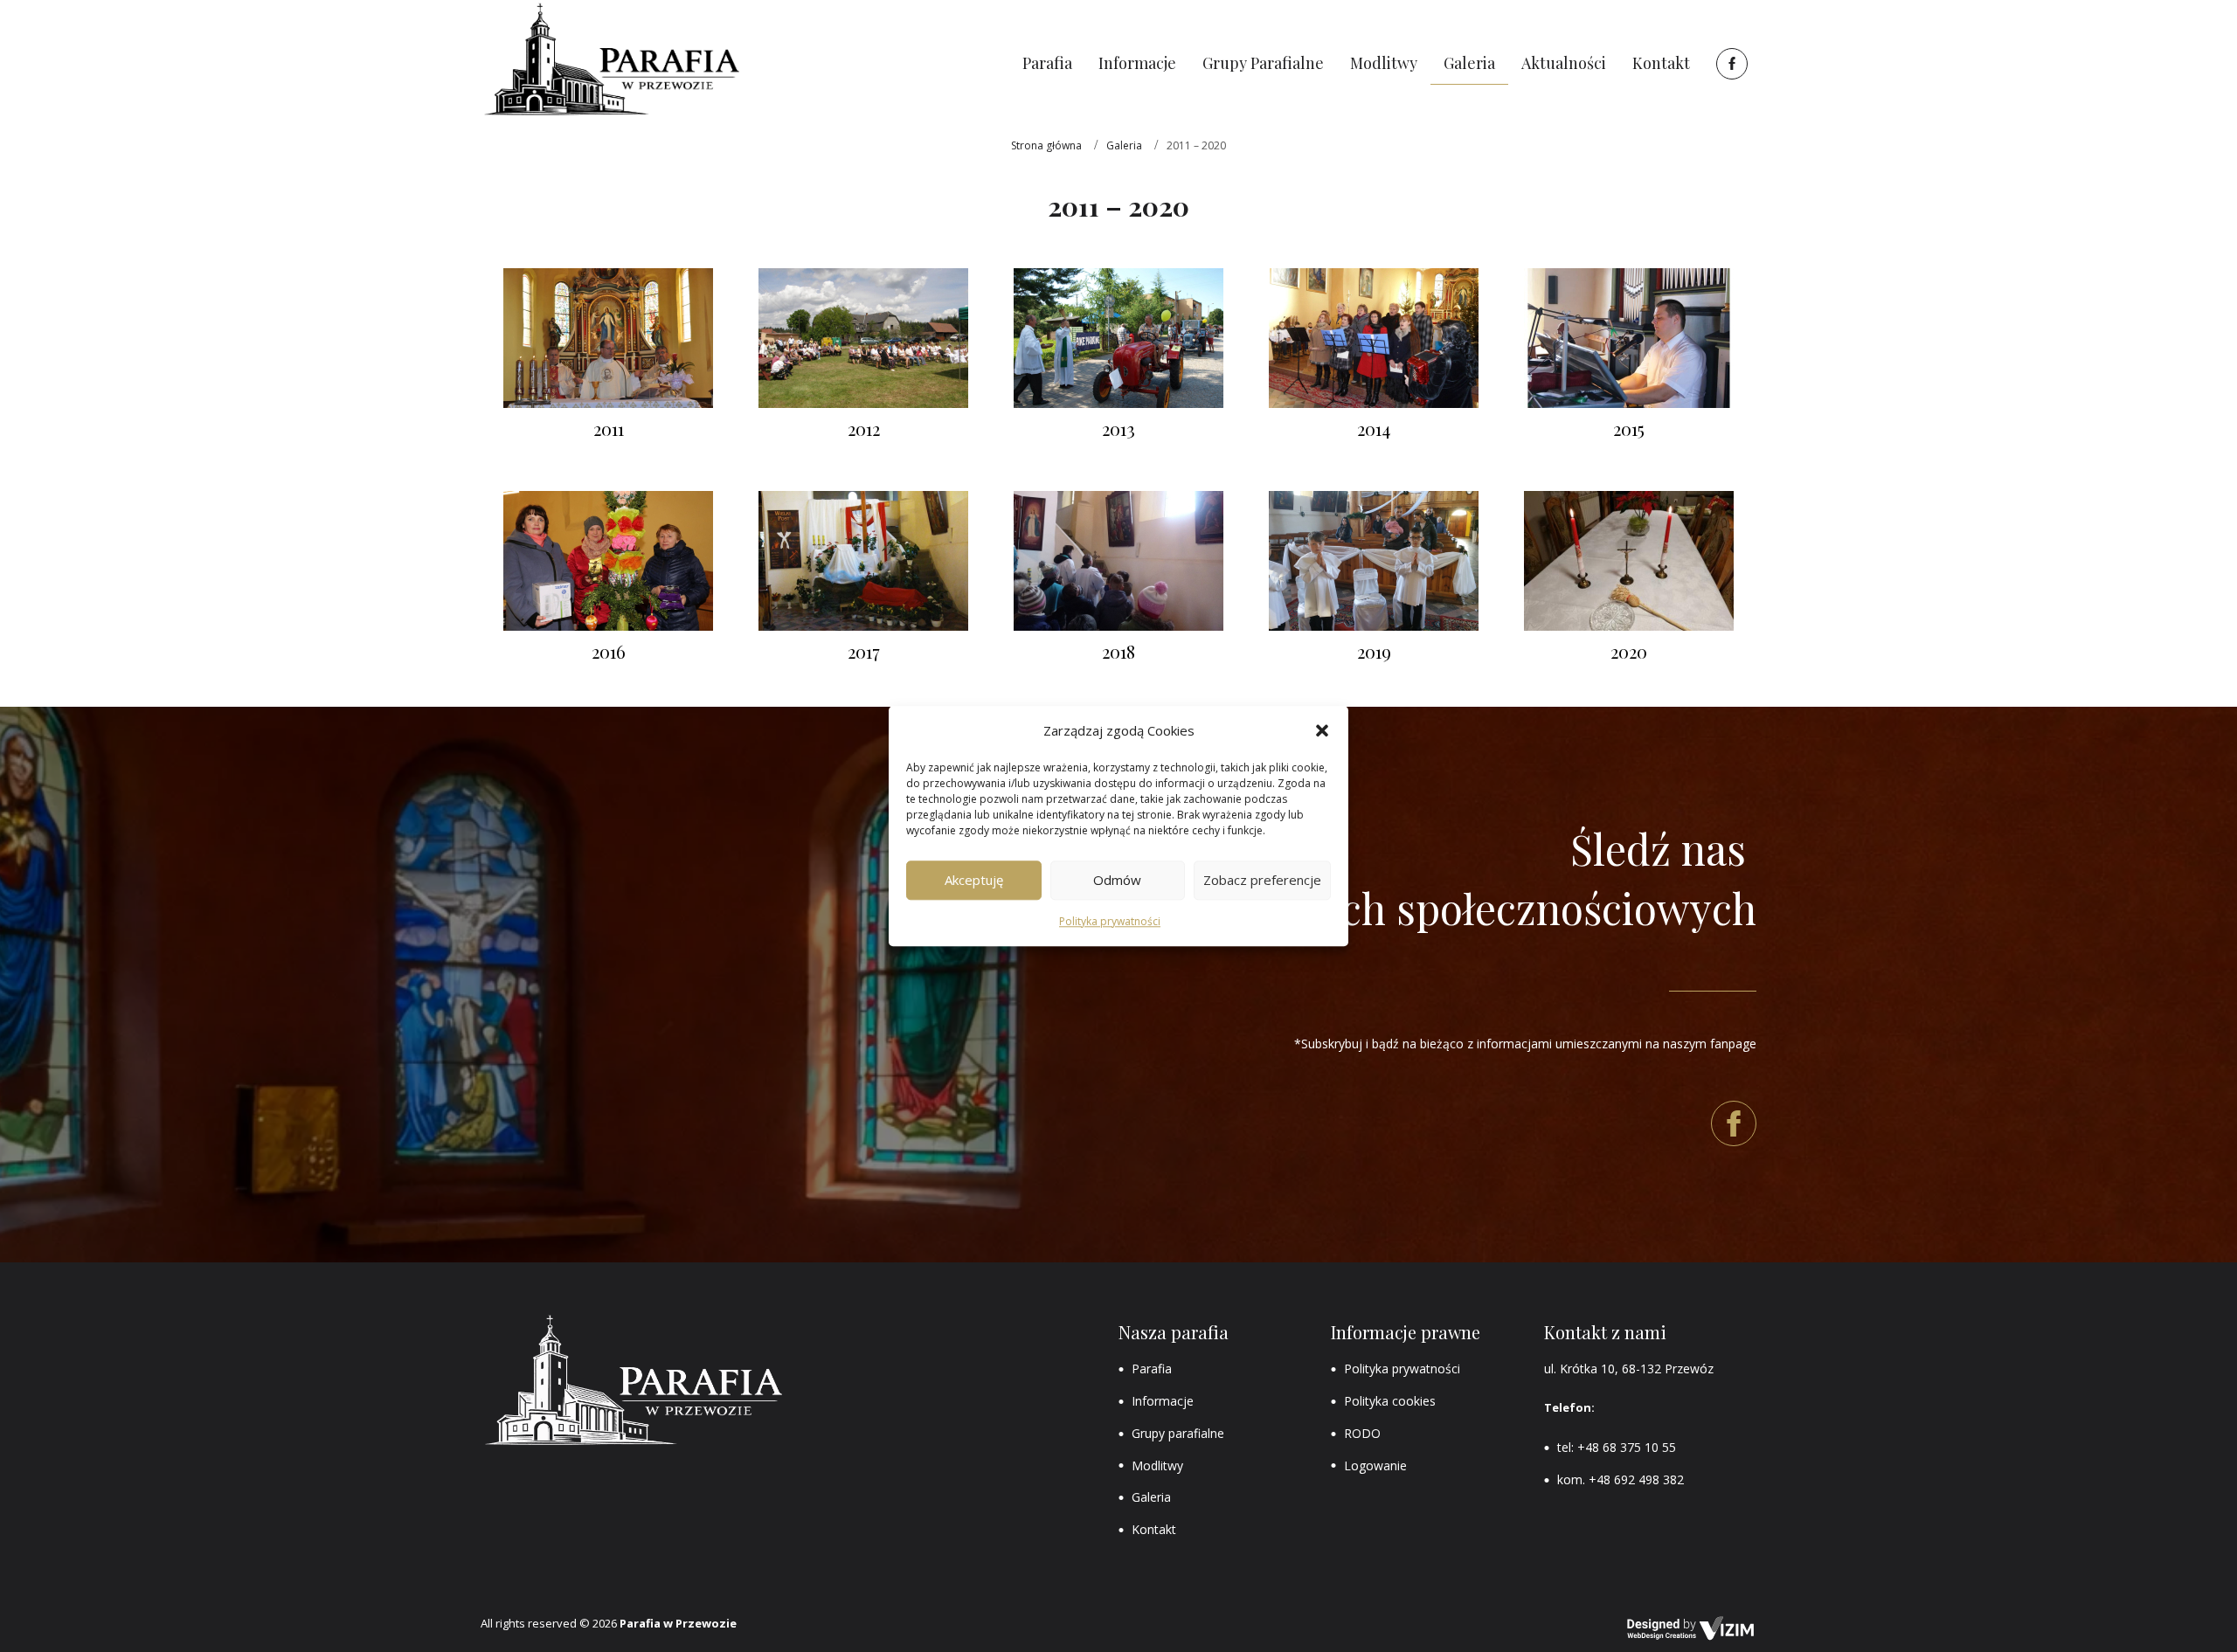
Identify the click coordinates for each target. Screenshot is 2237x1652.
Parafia (1152, 1369)
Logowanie (1375, 1465)
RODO (1362, 1433)
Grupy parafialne (1178, 1433)
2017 (864, 651)
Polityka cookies (1390, 1401)
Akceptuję (974, 881)
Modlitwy (1157, 1465)
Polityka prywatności (1110, 921)
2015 (1629, 429)
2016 (609, 651)
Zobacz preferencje (1262, 881)
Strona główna (1046, 145)
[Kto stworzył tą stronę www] (1691, 1628)
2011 (609, 429)
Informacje (1163, 1401)
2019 (1374, 651)
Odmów (1117, 881)
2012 (864, 429)
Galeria (1124, 145)
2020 (1629, 651)
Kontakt (1154, 1529)
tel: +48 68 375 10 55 (1617, 1447)
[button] (1322, 730)
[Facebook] (1730, 64)
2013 (1118, 429)
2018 (1118, 651)
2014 (1374, 429)
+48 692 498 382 (1636, 1479)
